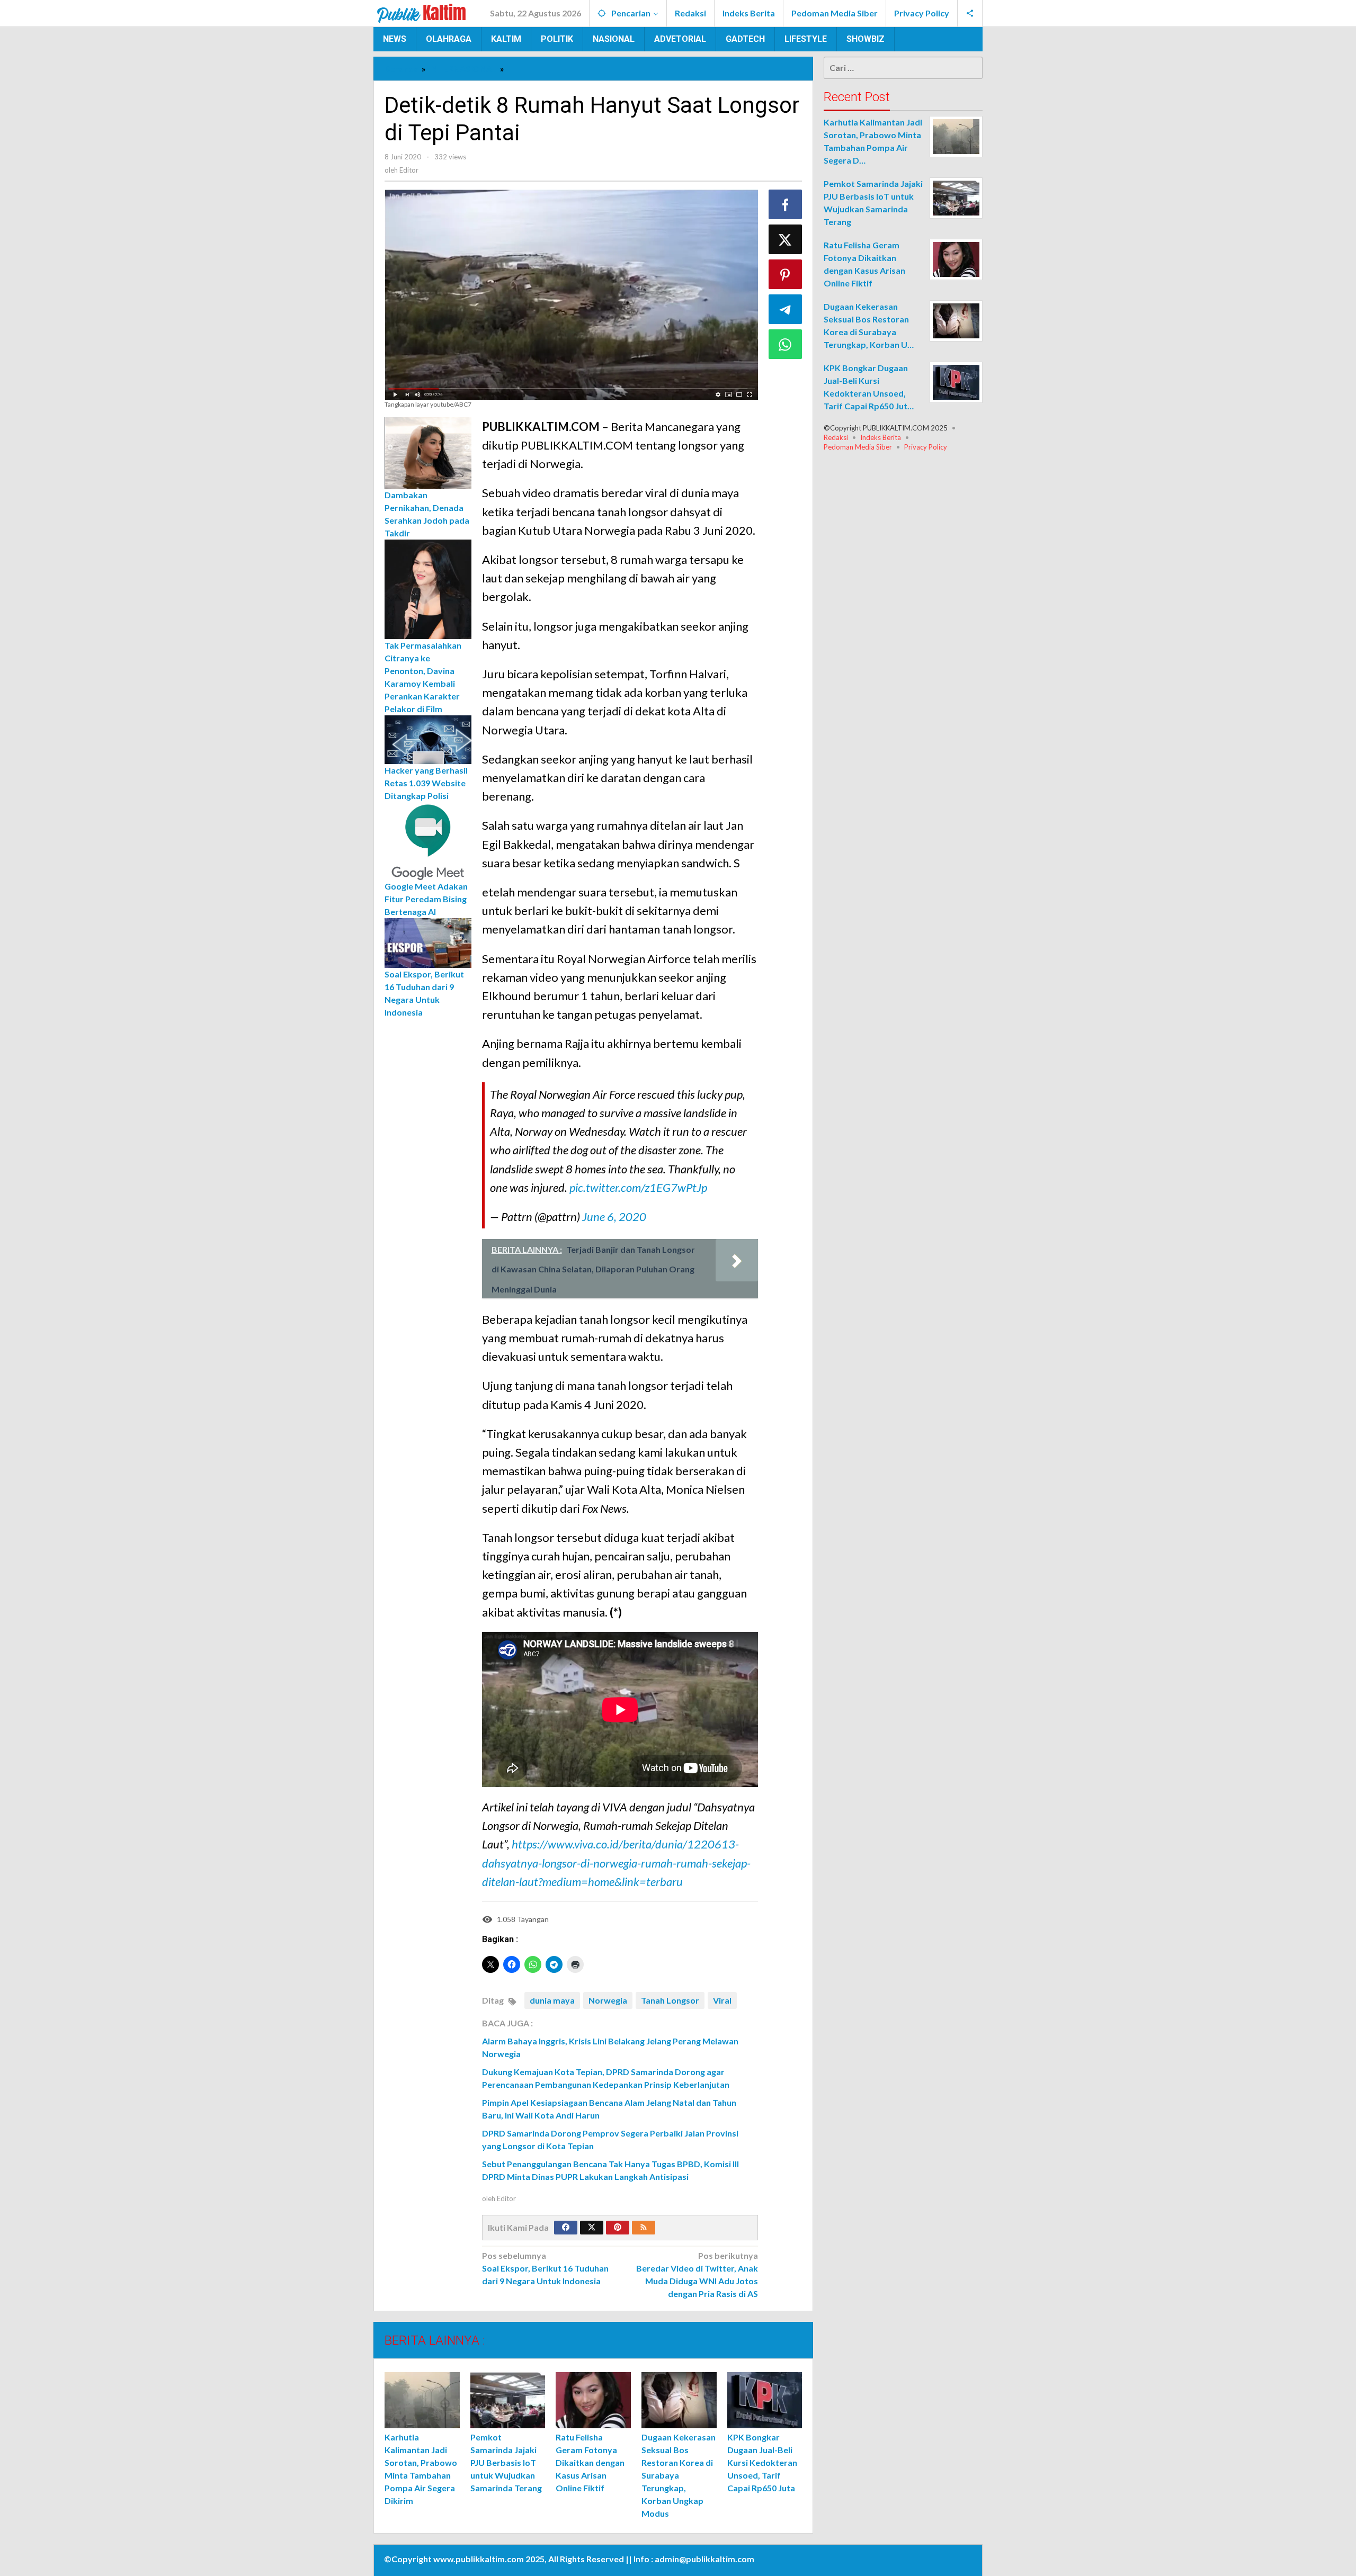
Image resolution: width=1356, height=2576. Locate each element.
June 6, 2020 (614, 1217)
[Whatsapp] (786, 344)
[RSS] (644, 2228)
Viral (722, 2000)
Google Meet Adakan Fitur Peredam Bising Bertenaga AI (426, 898)
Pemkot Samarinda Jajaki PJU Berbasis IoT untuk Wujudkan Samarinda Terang (506, 2462)
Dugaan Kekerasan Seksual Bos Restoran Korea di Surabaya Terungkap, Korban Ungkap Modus (679, 2475)
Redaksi (836, 437)
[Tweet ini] (786, 239)
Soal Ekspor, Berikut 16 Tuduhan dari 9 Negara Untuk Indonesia (545, 2268)
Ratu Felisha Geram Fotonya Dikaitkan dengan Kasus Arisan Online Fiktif (590, 2462)
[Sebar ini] (786, 204)
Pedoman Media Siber (858, 447)
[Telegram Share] (786, 309)
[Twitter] (592, 2228)
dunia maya (552, 2000)
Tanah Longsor (670, 2000)
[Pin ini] (786, 274)
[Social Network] (970, 13)
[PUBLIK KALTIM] (422, 12)
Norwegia (608, 2000)
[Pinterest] (618, 2228)
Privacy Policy (926, 447)
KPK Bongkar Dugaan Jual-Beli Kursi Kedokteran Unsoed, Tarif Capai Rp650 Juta (762, 2462)
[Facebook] (566, 2228)
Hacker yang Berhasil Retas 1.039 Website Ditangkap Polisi (426, 782)
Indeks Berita (881, 437)
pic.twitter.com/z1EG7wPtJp (638, 1187)
